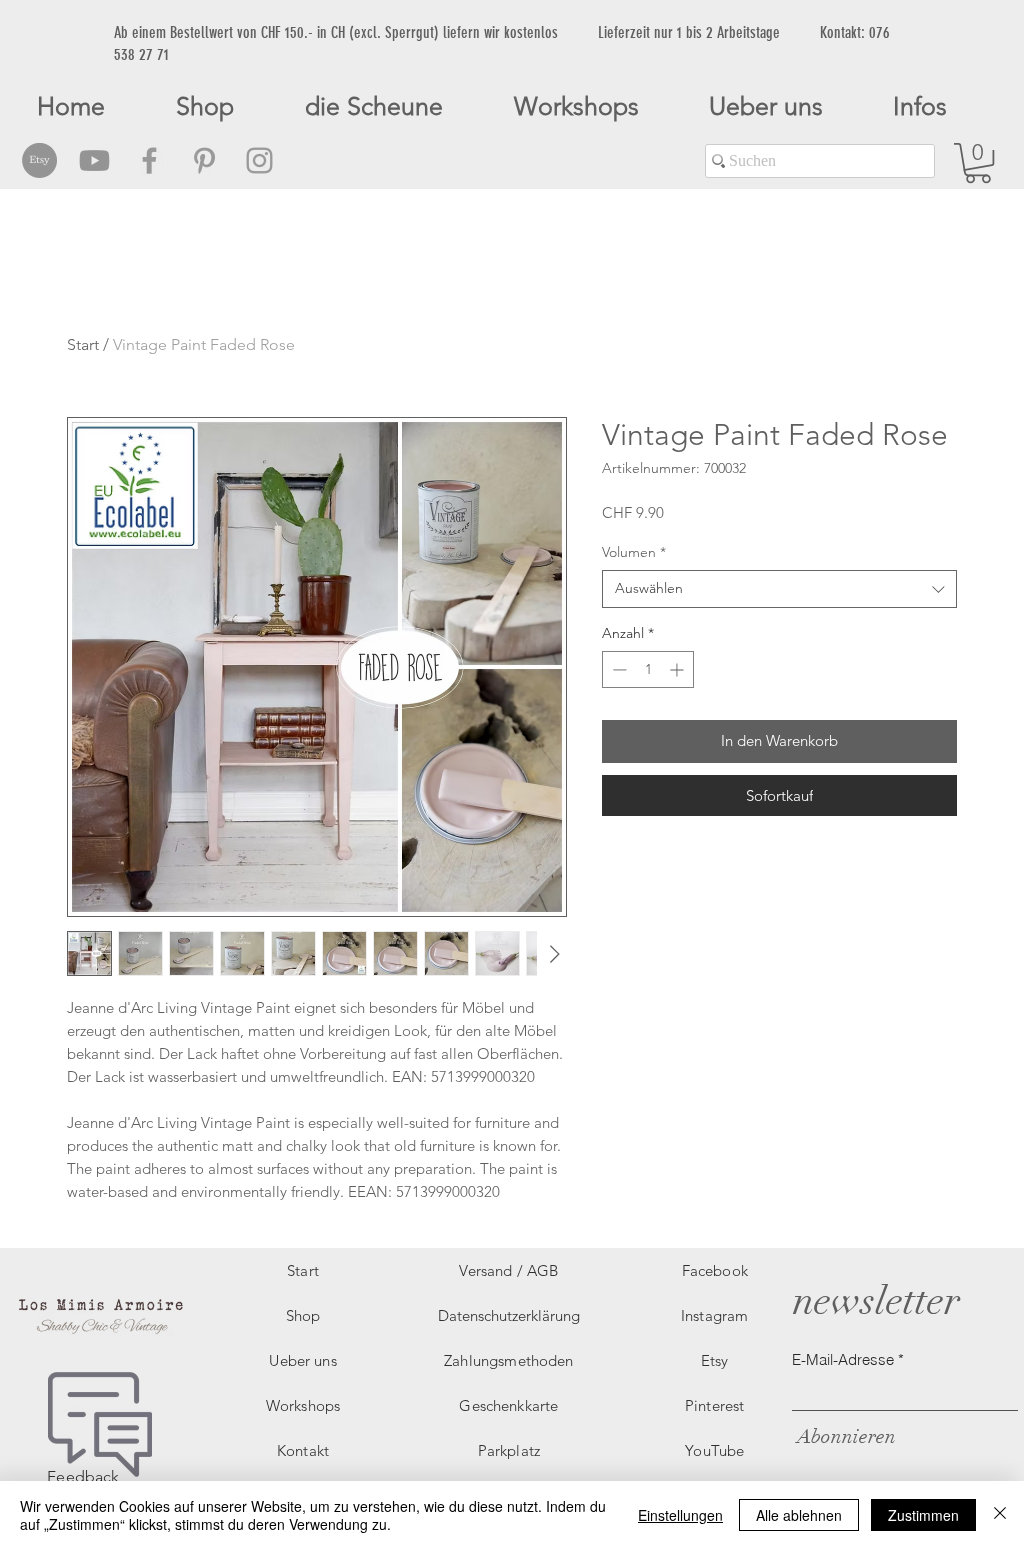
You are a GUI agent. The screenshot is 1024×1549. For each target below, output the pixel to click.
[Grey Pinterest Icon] (204, 160)
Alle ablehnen (799, 1515)
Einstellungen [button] (680, 1515)
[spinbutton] (648, 669)
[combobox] (779, 589)
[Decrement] (617, 669)
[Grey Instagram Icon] (259, 160)
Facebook (715, 1270)
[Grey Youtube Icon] (94, 160)
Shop (303, 1315)
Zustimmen (923, 1515)
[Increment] (678, 669)
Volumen (634, 552)
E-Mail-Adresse (843, 1359)
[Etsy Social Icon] (39, 160)
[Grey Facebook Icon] (149, 160)
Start (83, 344)
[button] (978, 163)
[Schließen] (1000, 1515)
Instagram (714, 1315)
